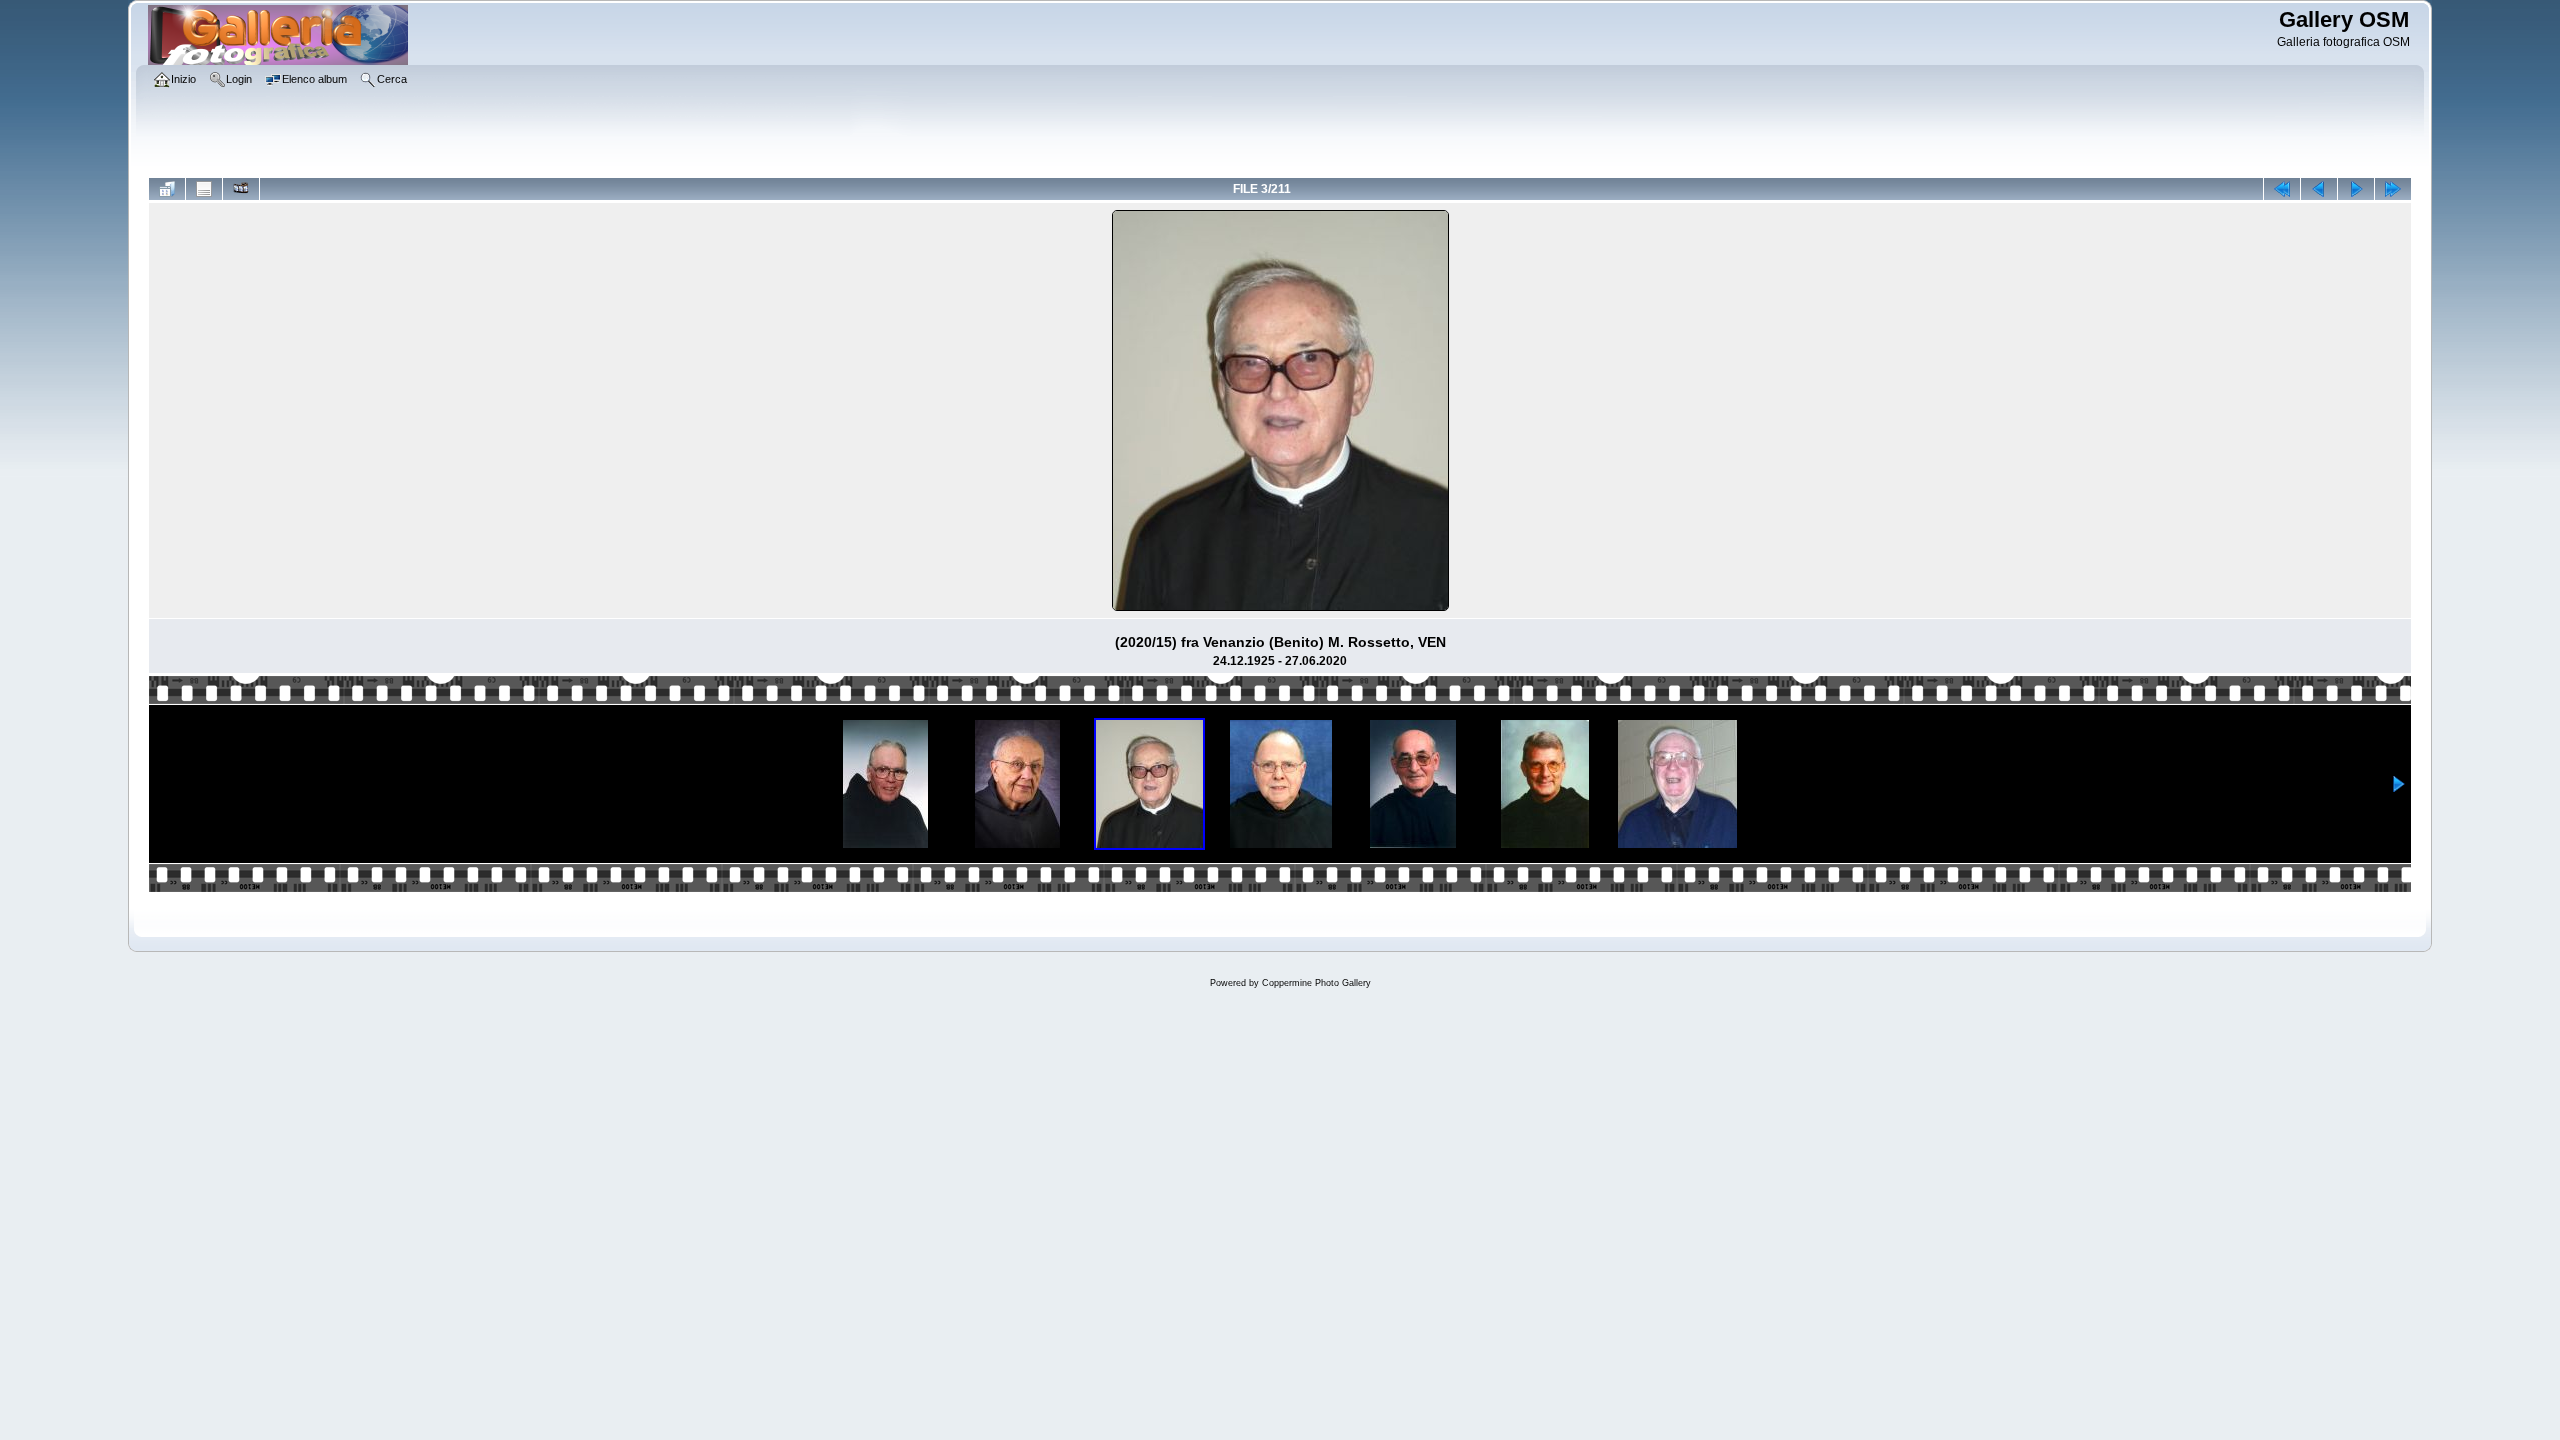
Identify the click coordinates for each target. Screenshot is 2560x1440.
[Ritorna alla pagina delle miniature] (167, 189)
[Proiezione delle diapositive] (241, 189)
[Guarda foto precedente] (2319, 189)
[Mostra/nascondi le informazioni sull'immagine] (204, 189)
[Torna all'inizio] (2282, 189)
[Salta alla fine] (2393, 189)
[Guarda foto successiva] (2356, 189)
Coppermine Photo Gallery (1316, 983)
